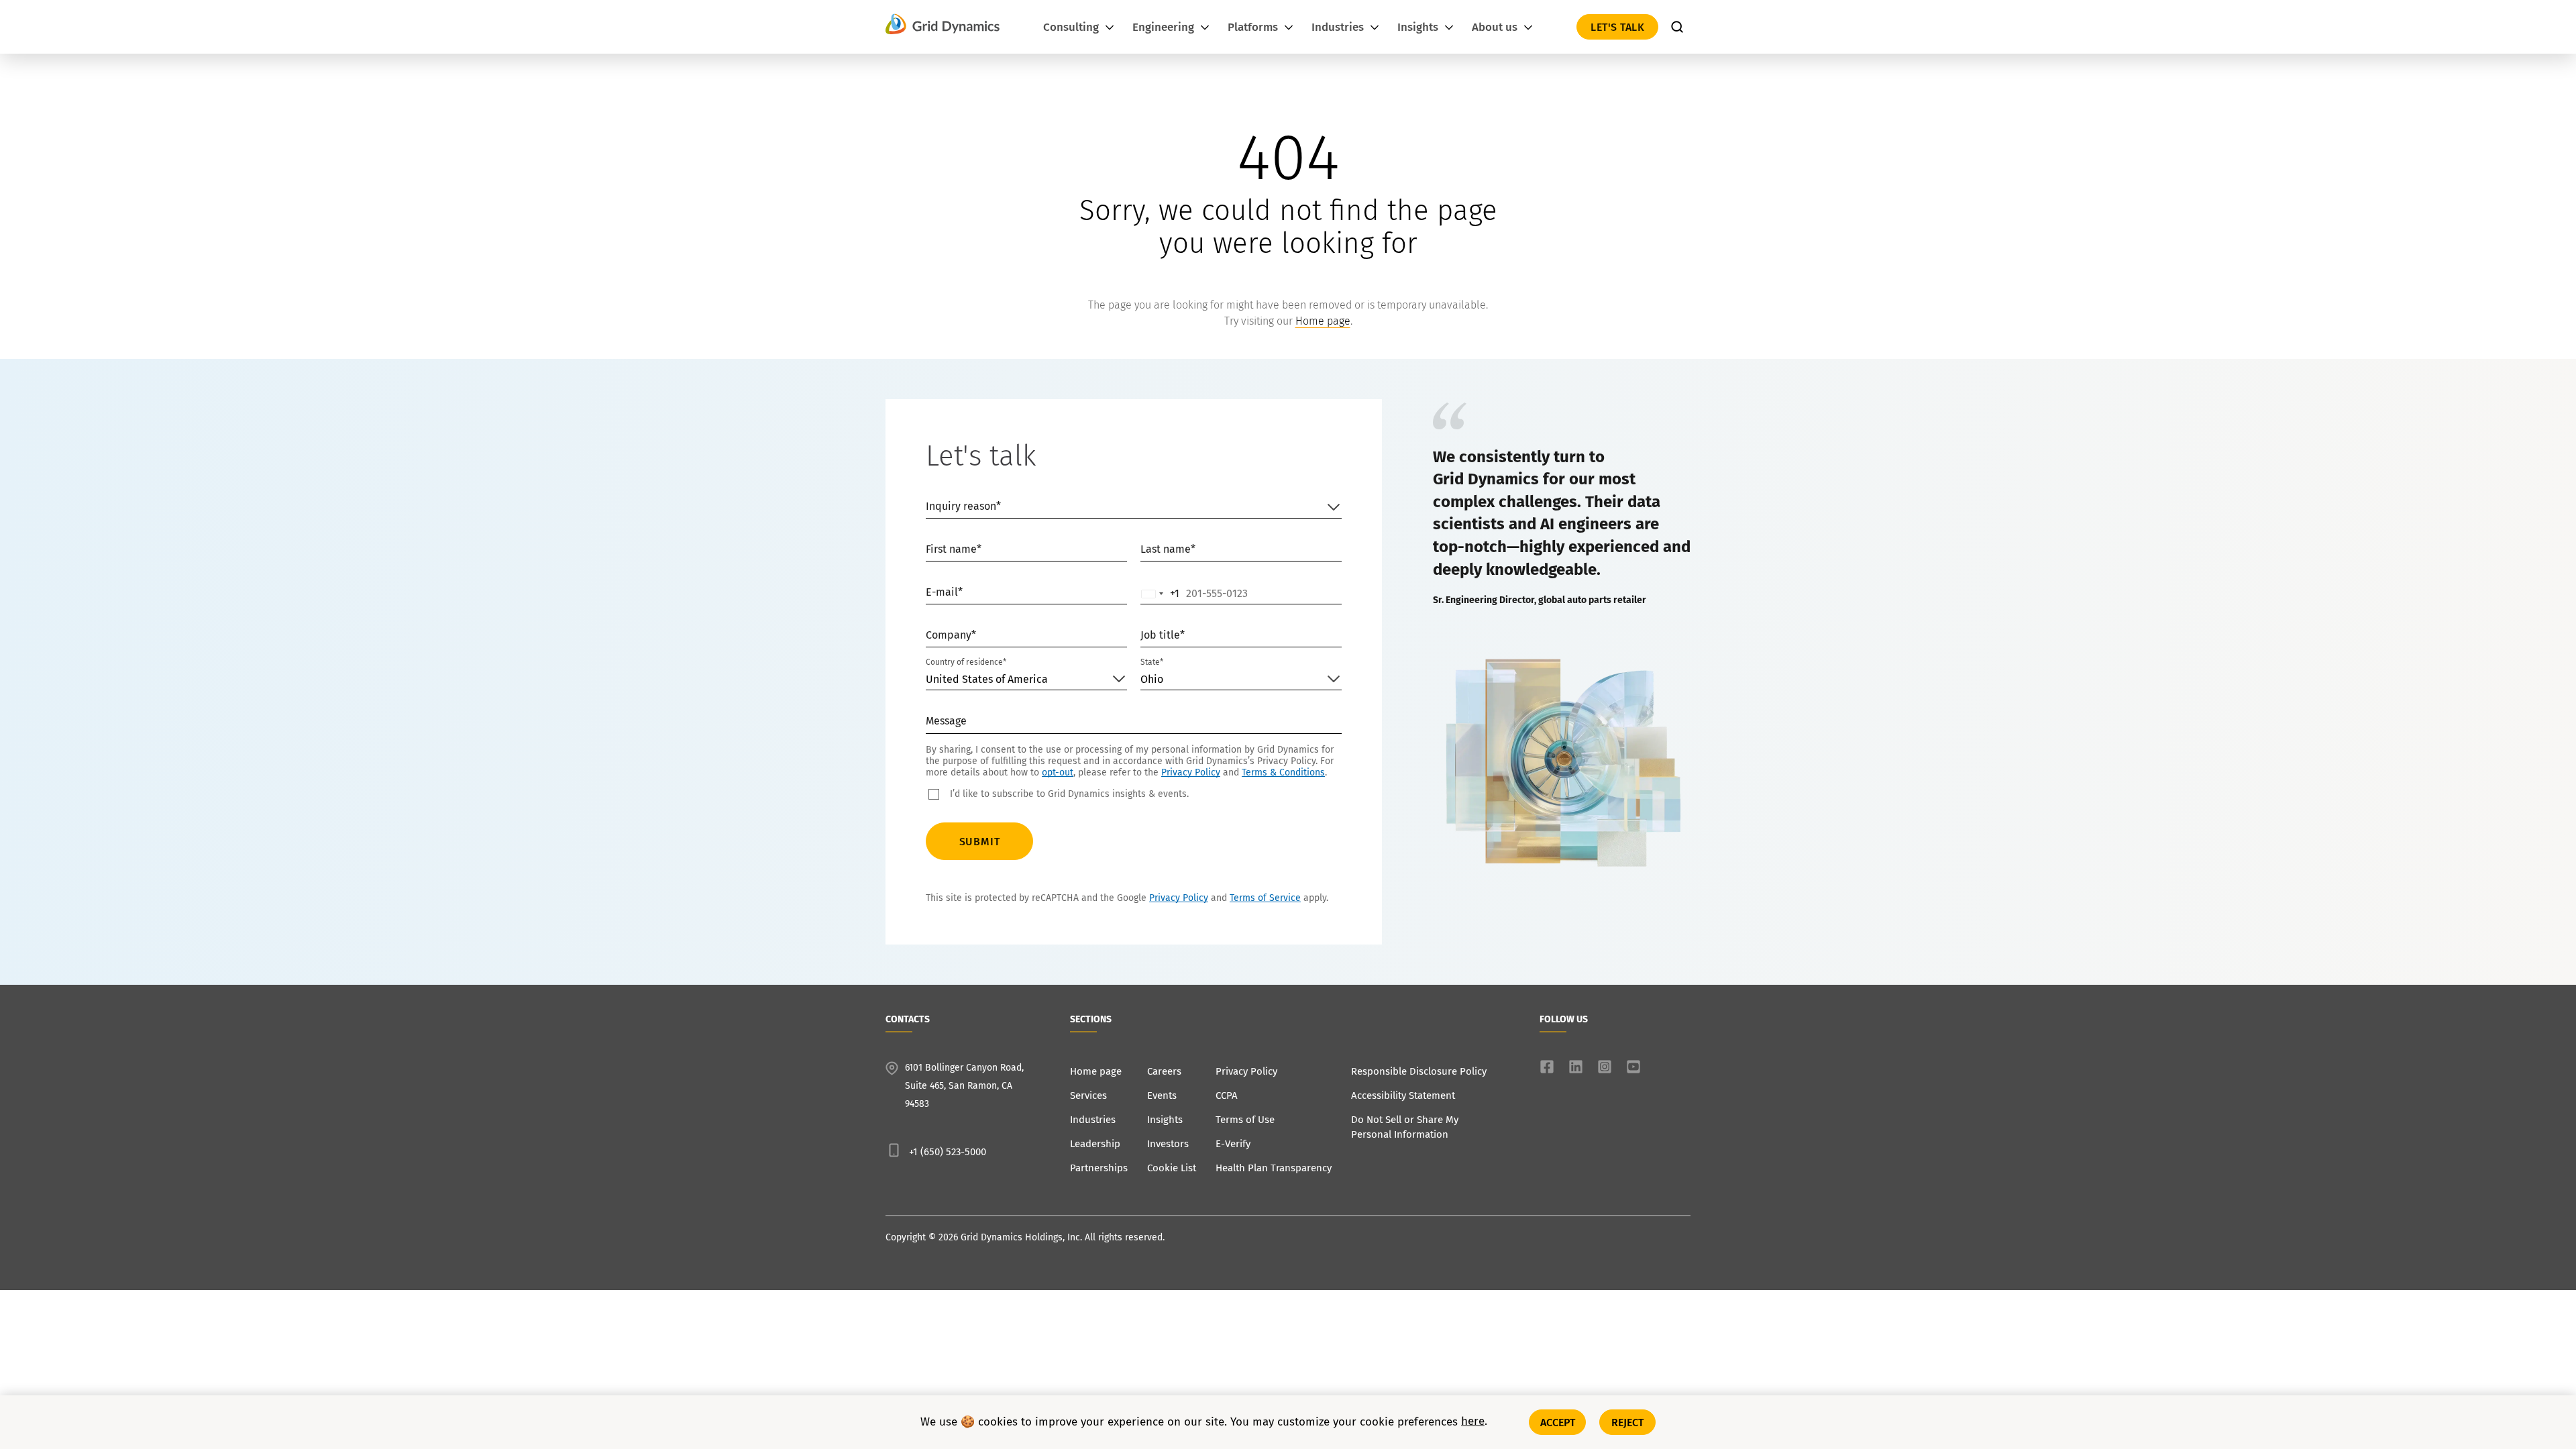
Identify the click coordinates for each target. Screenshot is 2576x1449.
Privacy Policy (1191, 772)
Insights (1165, 1120)
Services (1088, 1095)
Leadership (1095, 1144)
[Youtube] (1633, 1067)
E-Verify (1233, 1144)
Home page (1323, 321)
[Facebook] (1547, 1067)
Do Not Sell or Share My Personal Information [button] (1405, 1127)
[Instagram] (1605, 1067)
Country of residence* (966, 662)
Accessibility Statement (1403, 1095)
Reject (1628, 1422)
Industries (1093, 1120)
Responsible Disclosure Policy (1419, 1071)
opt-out (1058, 772)
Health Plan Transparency (1274, 1168)
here (1473, 1422)
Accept (1558, 1422)
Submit (980, 842)
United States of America (987, 679)
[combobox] (1161, 594)
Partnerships (1099, 1168)
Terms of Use (1245, 1120)
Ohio (1152, 679)
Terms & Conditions (1283, 772)
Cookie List (1172, 1168)
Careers (1164, 1071)
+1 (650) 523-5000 (948, 1152)
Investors (1168, 1144)
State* (1152, 662)
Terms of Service (1265, 898)
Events (1162, 1095)
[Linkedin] (1576, 1067)
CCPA (1227, 1095)
